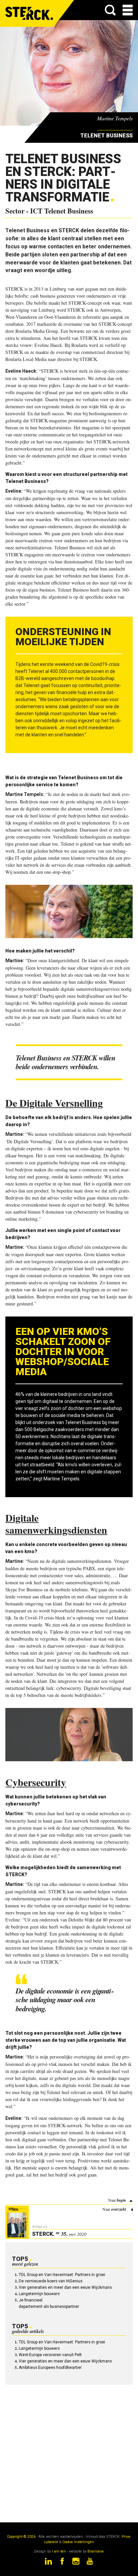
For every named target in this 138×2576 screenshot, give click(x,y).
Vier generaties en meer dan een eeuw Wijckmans (65, 2287)
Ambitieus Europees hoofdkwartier (50, 2368)
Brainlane (96, 2551)
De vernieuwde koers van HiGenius (51, 2281)
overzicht (119, 2209)
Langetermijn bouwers (39, 2294)
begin (121, 2200)
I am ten (59, 2551)
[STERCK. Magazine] (29, 13)
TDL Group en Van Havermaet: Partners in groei (62, 2275)
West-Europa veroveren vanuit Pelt (50, 2355)
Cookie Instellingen (78, 2542)
